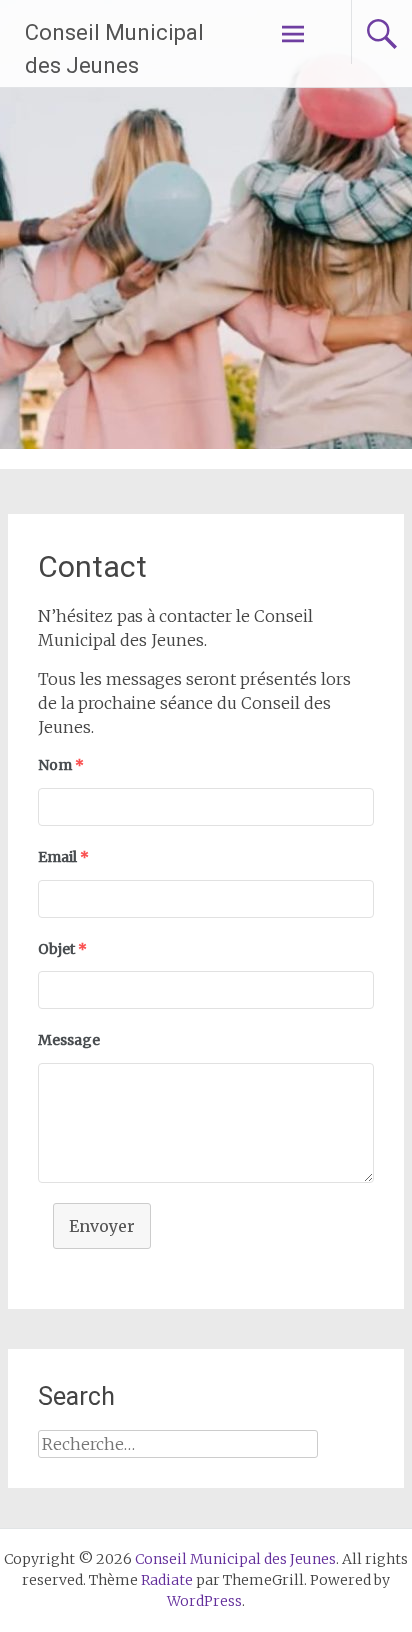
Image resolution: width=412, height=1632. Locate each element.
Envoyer (102, 1226)
